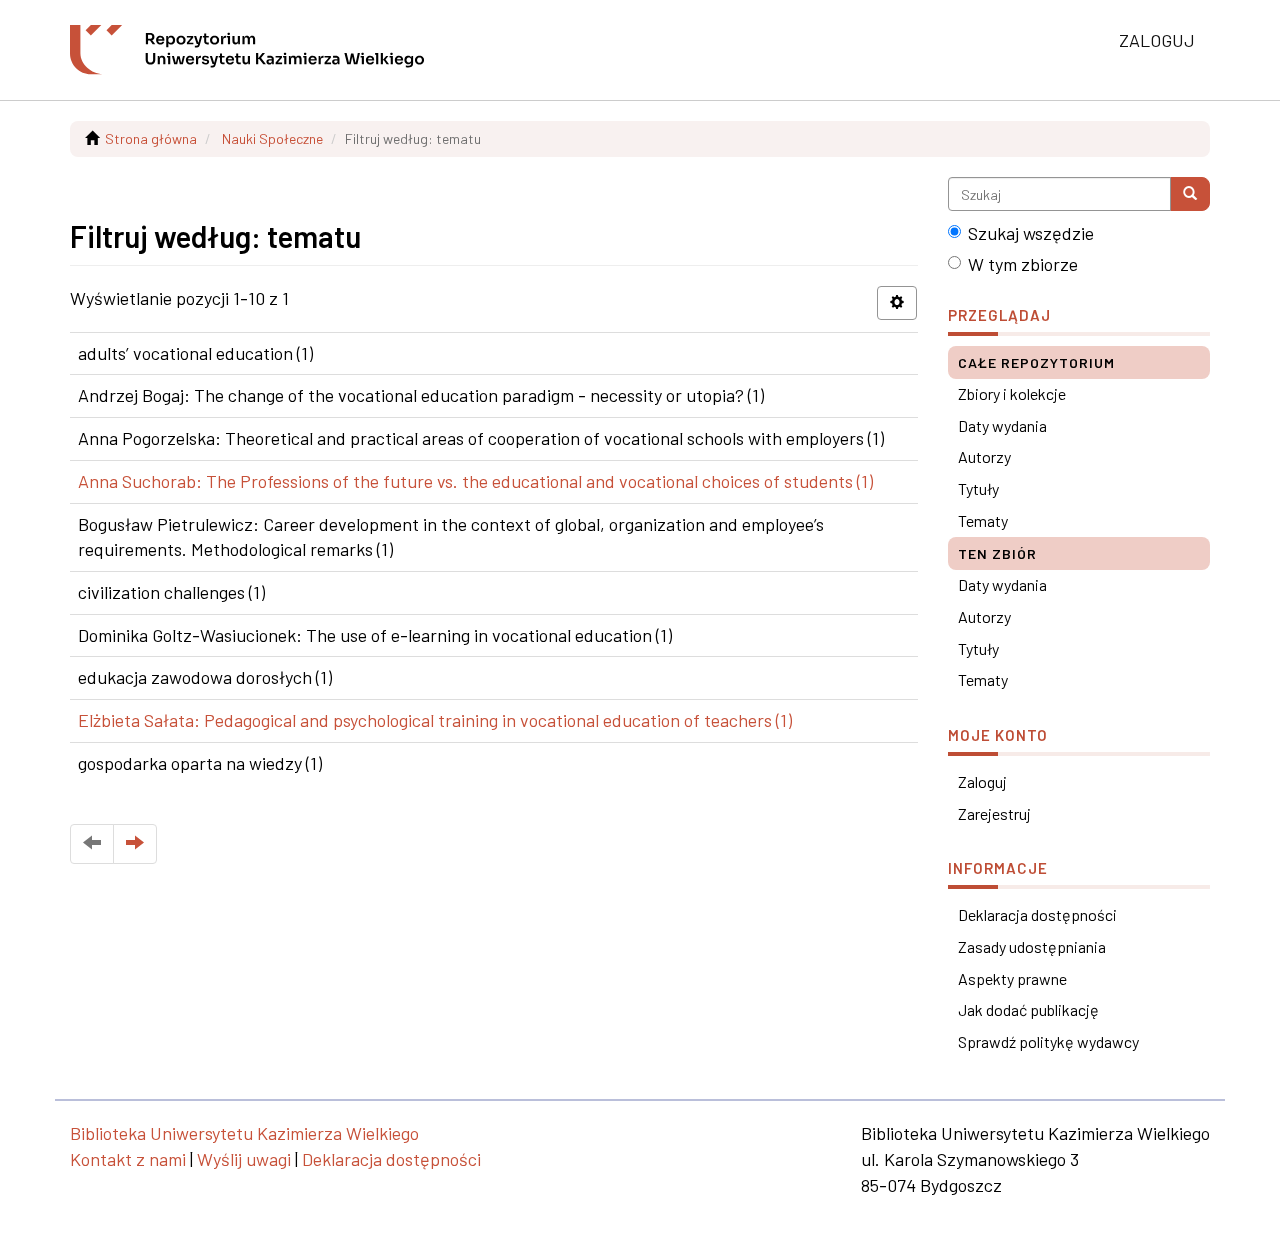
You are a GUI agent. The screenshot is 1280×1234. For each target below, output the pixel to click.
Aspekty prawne (1012, 978)
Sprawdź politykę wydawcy (1048, 1041)
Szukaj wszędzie (1031, 233)
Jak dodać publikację (1028, 1009)
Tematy (983, 520)
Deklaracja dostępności (1037, 914)
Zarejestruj (994, 813)
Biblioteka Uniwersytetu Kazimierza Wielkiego (244, 1133)
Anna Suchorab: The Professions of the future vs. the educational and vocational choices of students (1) (475, 481)
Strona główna (151, 138)
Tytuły (978, 488)
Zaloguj (982, 781)
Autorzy (984, 456)
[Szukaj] (1190, 194)
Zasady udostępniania (1032, 946)
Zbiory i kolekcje (1012, 393)
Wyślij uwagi (244, 1159)
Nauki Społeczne (272, 138)
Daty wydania (1002, 425)
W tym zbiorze (1023, 264)
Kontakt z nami (128, 1159)
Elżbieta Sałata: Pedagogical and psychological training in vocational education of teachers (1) (435, 720)
